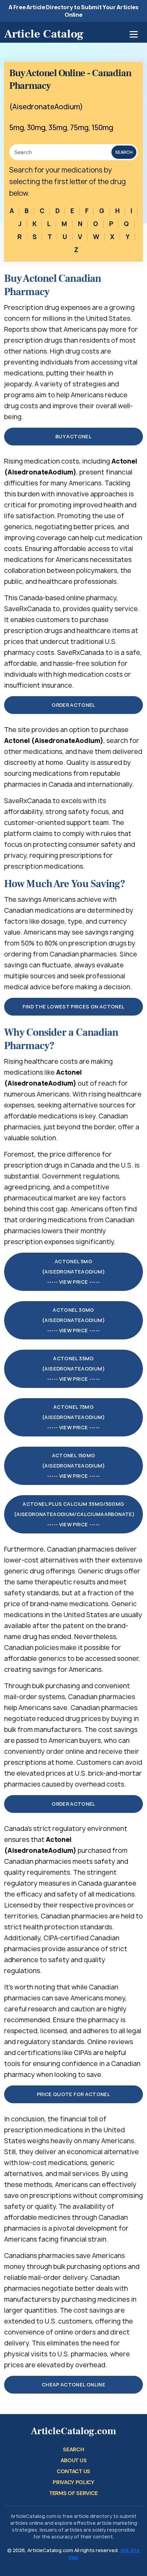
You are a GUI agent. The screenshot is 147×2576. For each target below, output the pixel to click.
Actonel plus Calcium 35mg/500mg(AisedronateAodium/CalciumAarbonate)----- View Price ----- (74, 1514)
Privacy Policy (73, 2482)
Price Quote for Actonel (73, 2094)
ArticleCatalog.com (73, 2431)
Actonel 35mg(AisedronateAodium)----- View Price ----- (73, 1369)
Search (124, 152)
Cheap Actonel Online (73, 2385)
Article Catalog (44, 34)
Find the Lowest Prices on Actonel (74, 1007)
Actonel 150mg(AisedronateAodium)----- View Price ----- (73, 1466)
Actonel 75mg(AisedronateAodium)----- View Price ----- (73, 1417)
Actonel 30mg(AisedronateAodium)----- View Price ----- (73, 1320)
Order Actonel (73, 705)
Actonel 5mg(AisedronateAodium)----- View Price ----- (73, 1272)
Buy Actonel (73, 436)
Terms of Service (73, 2493)
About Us (73, 2460)
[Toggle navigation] (134, 34)
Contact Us (73, 2471)
